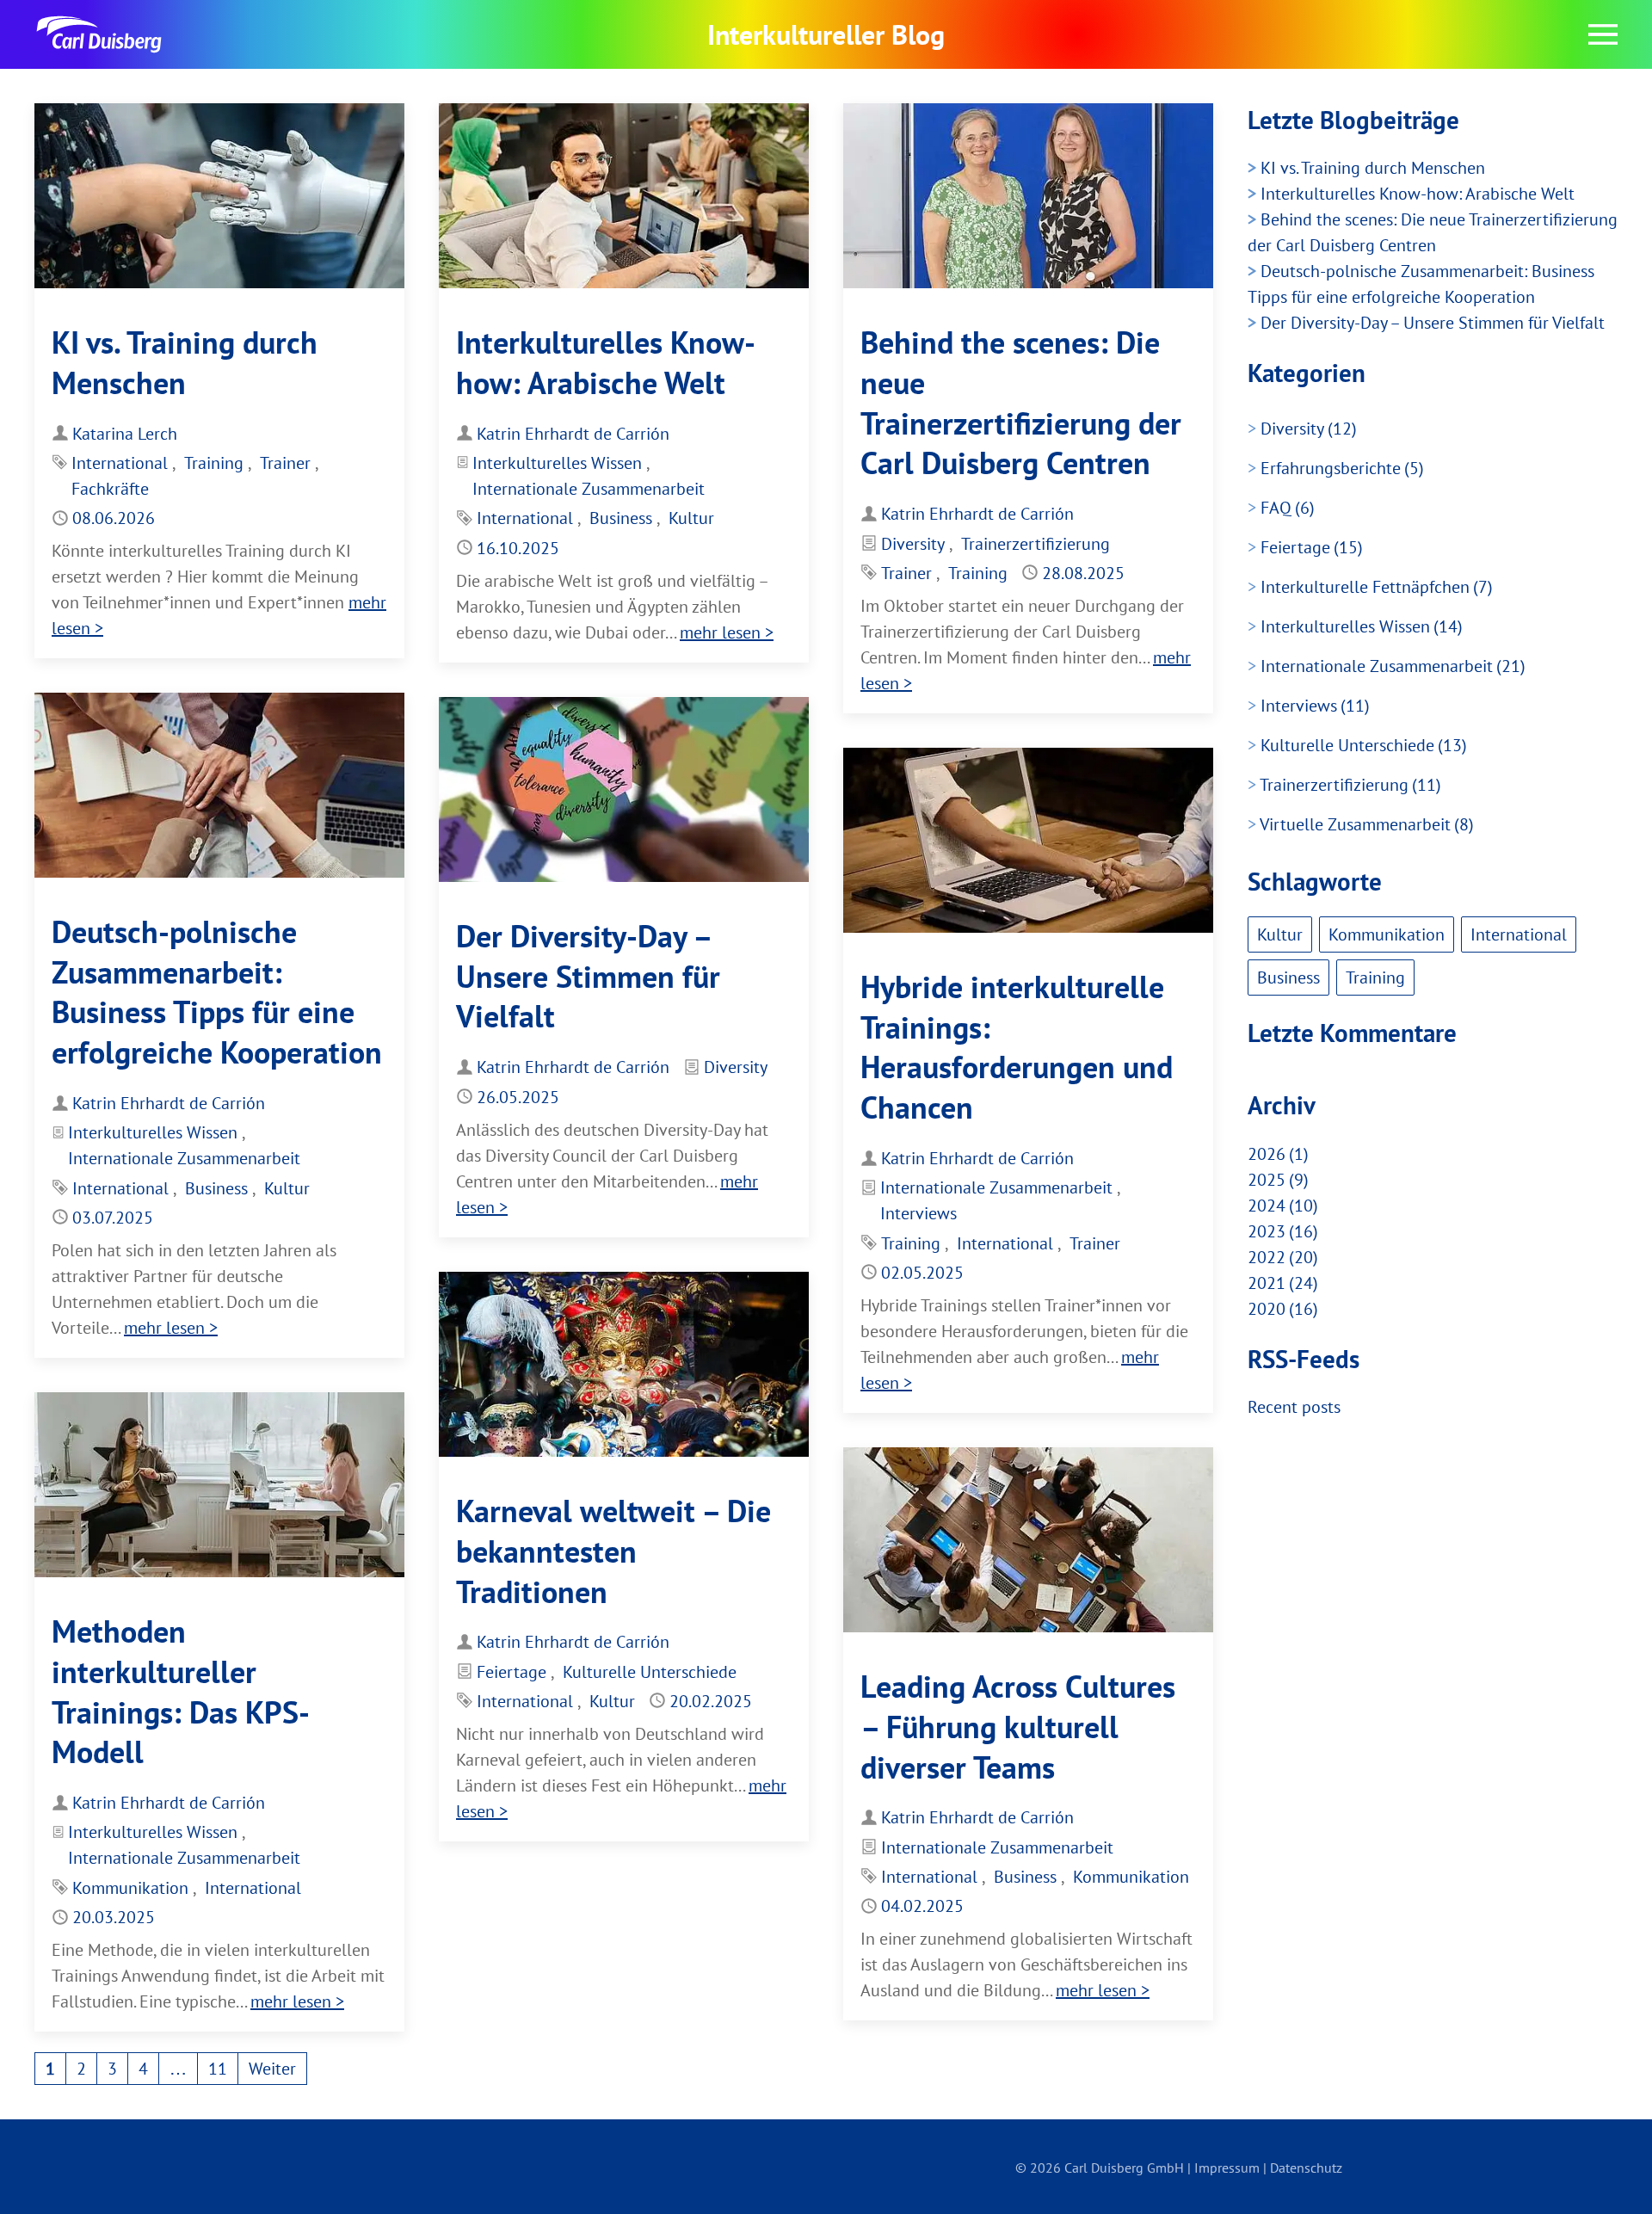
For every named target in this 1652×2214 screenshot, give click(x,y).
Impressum (1227, 2168)
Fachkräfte (110, 489)
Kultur (691, 518)
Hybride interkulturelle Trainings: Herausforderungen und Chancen (1017, 1047)
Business (621, 518)
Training (214, 463)
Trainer (285, 463)
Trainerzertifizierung (1036, 544)
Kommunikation (130, 1888)
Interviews (918, 1213)
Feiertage (512, 1672)
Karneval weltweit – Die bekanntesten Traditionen (613, 1551)
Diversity (913, 544)
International (120, 463)
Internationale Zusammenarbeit (589, 489)
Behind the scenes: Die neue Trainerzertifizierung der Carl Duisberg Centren (1021, 402)
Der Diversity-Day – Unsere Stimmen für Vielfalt (588, 976)
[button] (1603, 34)
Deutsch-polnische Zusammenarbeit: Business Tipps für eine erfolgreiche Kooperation (217, 992)
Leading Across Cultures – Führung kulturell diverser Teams (1018, 1727)
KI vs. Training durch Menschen (185, 362)
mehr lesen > (727, 632)
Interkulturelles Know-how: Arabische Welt (606, 362)
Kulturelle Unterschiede (650, 1672)
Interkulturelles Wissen (557, 463)
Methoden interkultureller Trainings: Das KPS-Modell (181, 1691)
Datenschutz (1306, 2168)
